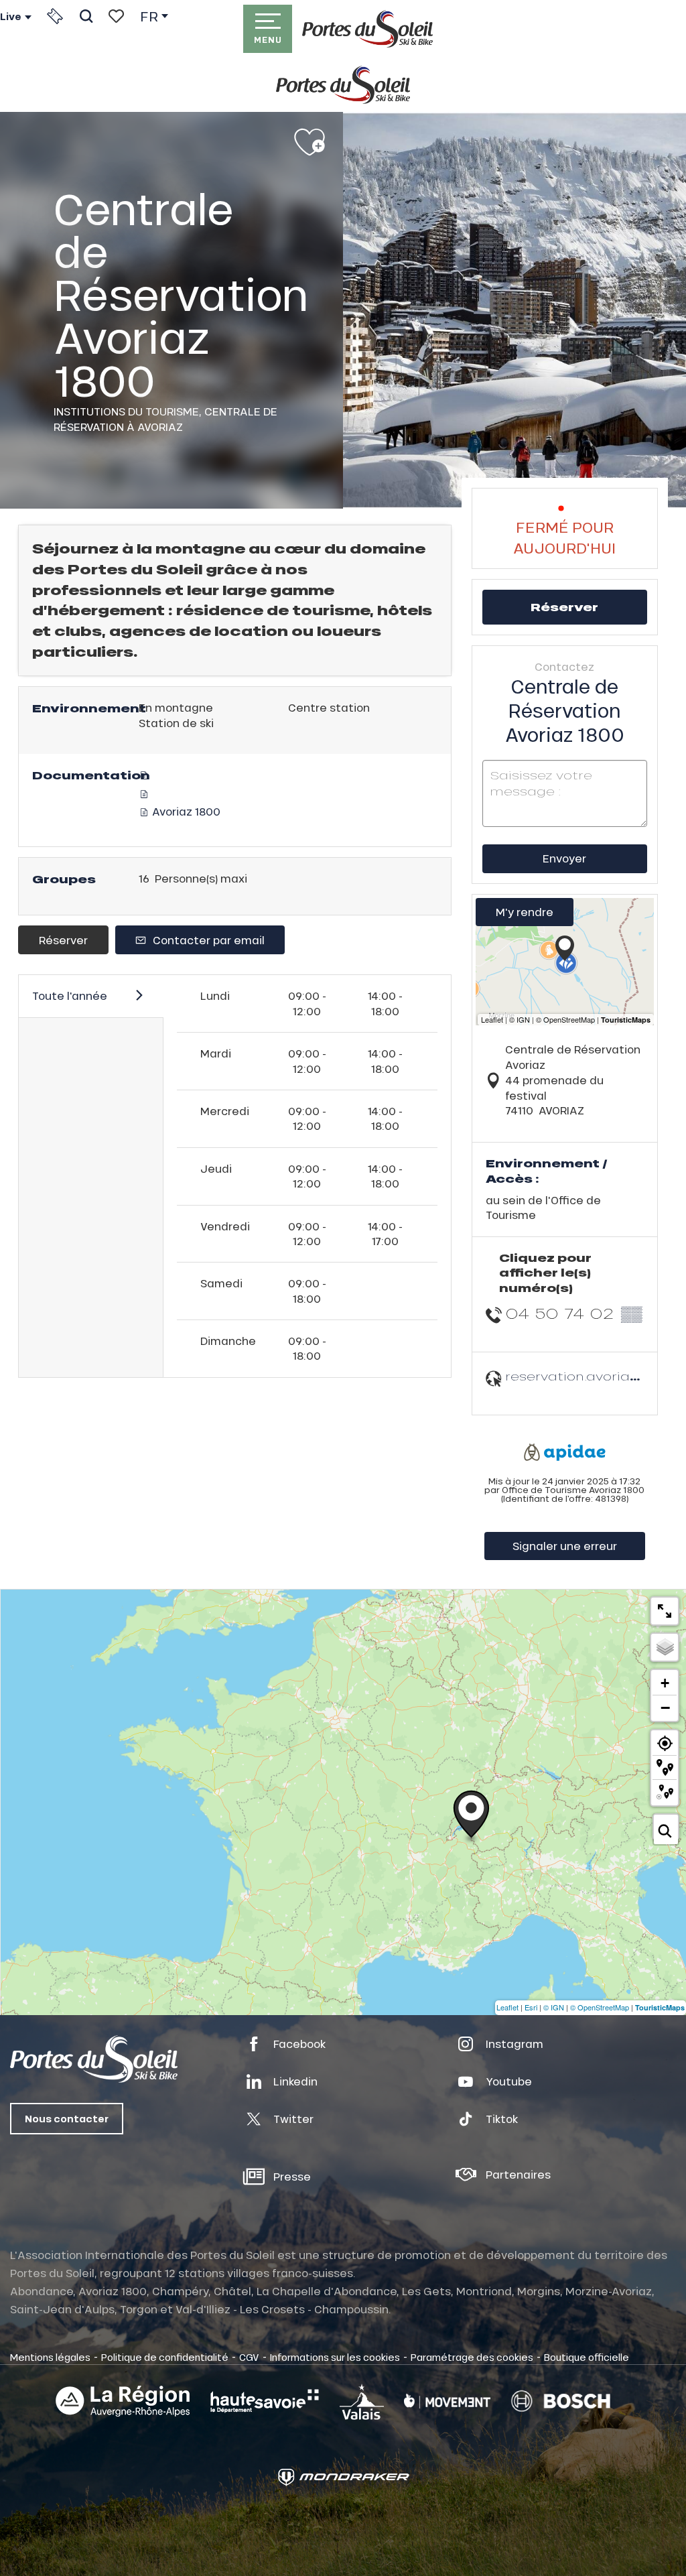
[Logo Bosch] (561, 2401)
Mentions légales (50, 2357)
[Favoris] (116, 16)
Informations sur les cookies (335, 2357)
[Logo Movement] (447, 2401)
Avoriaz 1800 (185, 811)
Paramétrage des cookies (472, 2357)
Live (11, 17)
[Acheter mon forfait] (55, 16)
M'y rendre (525, 912)
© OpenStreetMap (600, 2007)
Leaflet (507, 2007)
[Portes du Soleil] (367, 29)
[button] (86, 16)
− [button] (665, 1708)
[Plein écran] (665, 1611)
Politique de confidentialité (165, 2357)
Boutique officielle (587, 2357)
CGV (249, 2357)
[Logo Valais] (362, 2401)
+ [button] (665, 1683)
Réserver (63, 940)
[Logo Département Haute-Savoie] (265, 2401)
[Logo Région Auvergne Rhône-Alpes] (123, 2401)
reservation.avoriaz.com (588, 1376)
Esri (531, 2007)
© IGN (554, 2007)
